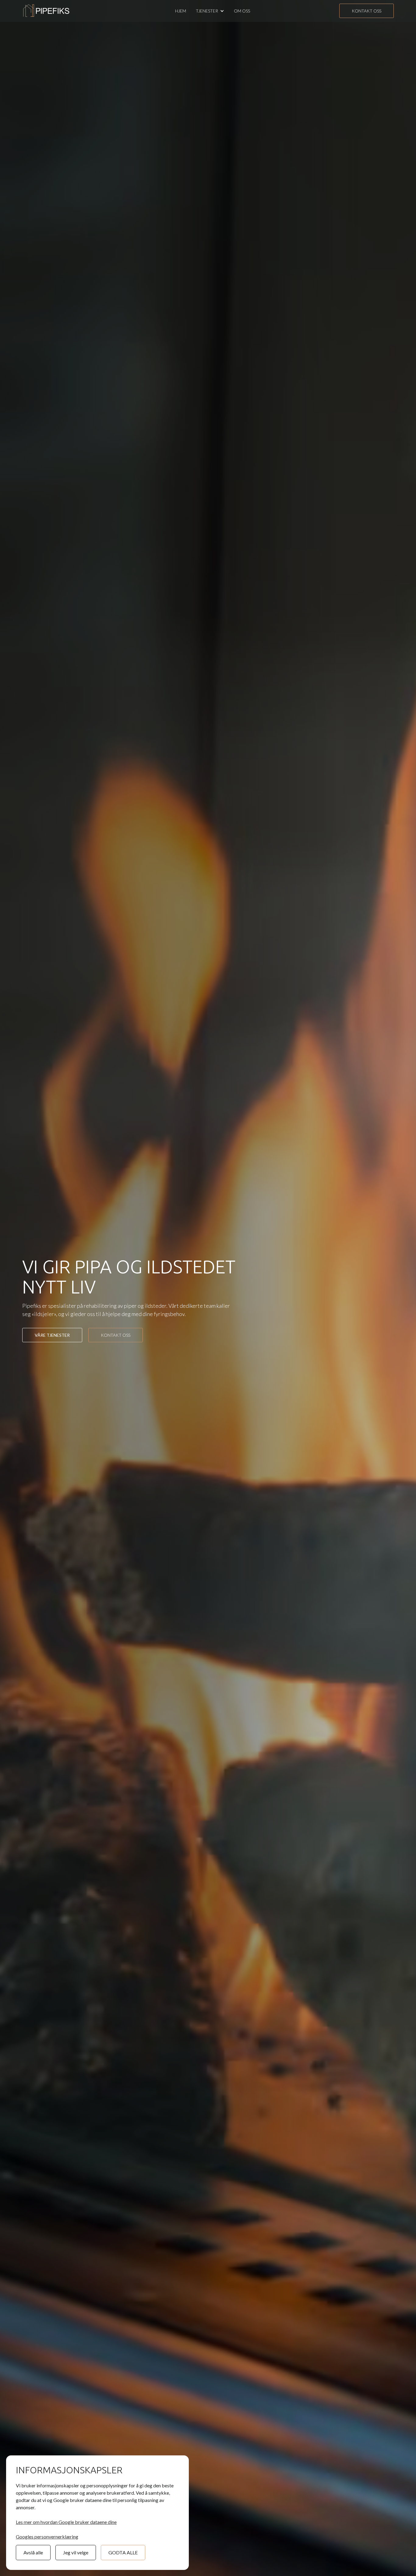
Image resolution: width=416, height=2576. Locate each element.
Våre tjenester (52, 1335)
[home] (47, 11)
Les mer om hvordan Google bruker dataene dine (66, 2522)
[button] (210, 11)
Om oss (242, 11)
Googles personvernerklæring (47, 2537)
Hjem (181, 11)
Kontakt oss (367, 11)
